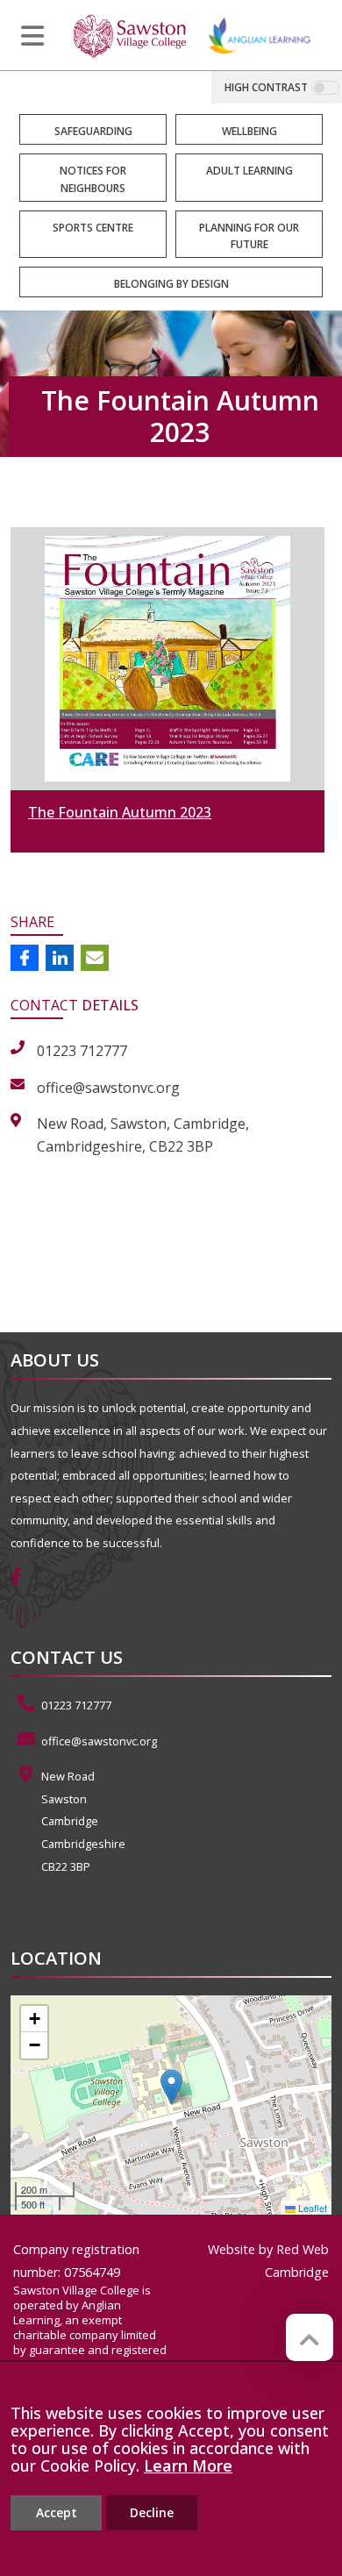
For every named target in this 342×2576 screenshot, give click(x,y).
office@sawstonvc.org (99, 1741)
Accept (57, 2512)
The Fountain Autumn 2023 (120, 812)
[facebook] (23, 1579)
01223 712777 (76, 1705)
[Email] (95, 958)
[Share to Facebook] (25, 958)
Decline (152, 2512)
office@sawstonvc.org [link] (108, 1088)
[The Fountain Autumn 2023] (167, 659)
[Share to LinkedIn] (60, 958)
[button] (171, 2087)
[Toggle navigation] (32, 36)
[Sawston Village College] (130, 35)
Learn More (188, 2465)
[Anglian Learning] (260, 35)
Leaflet (311, 2208)
